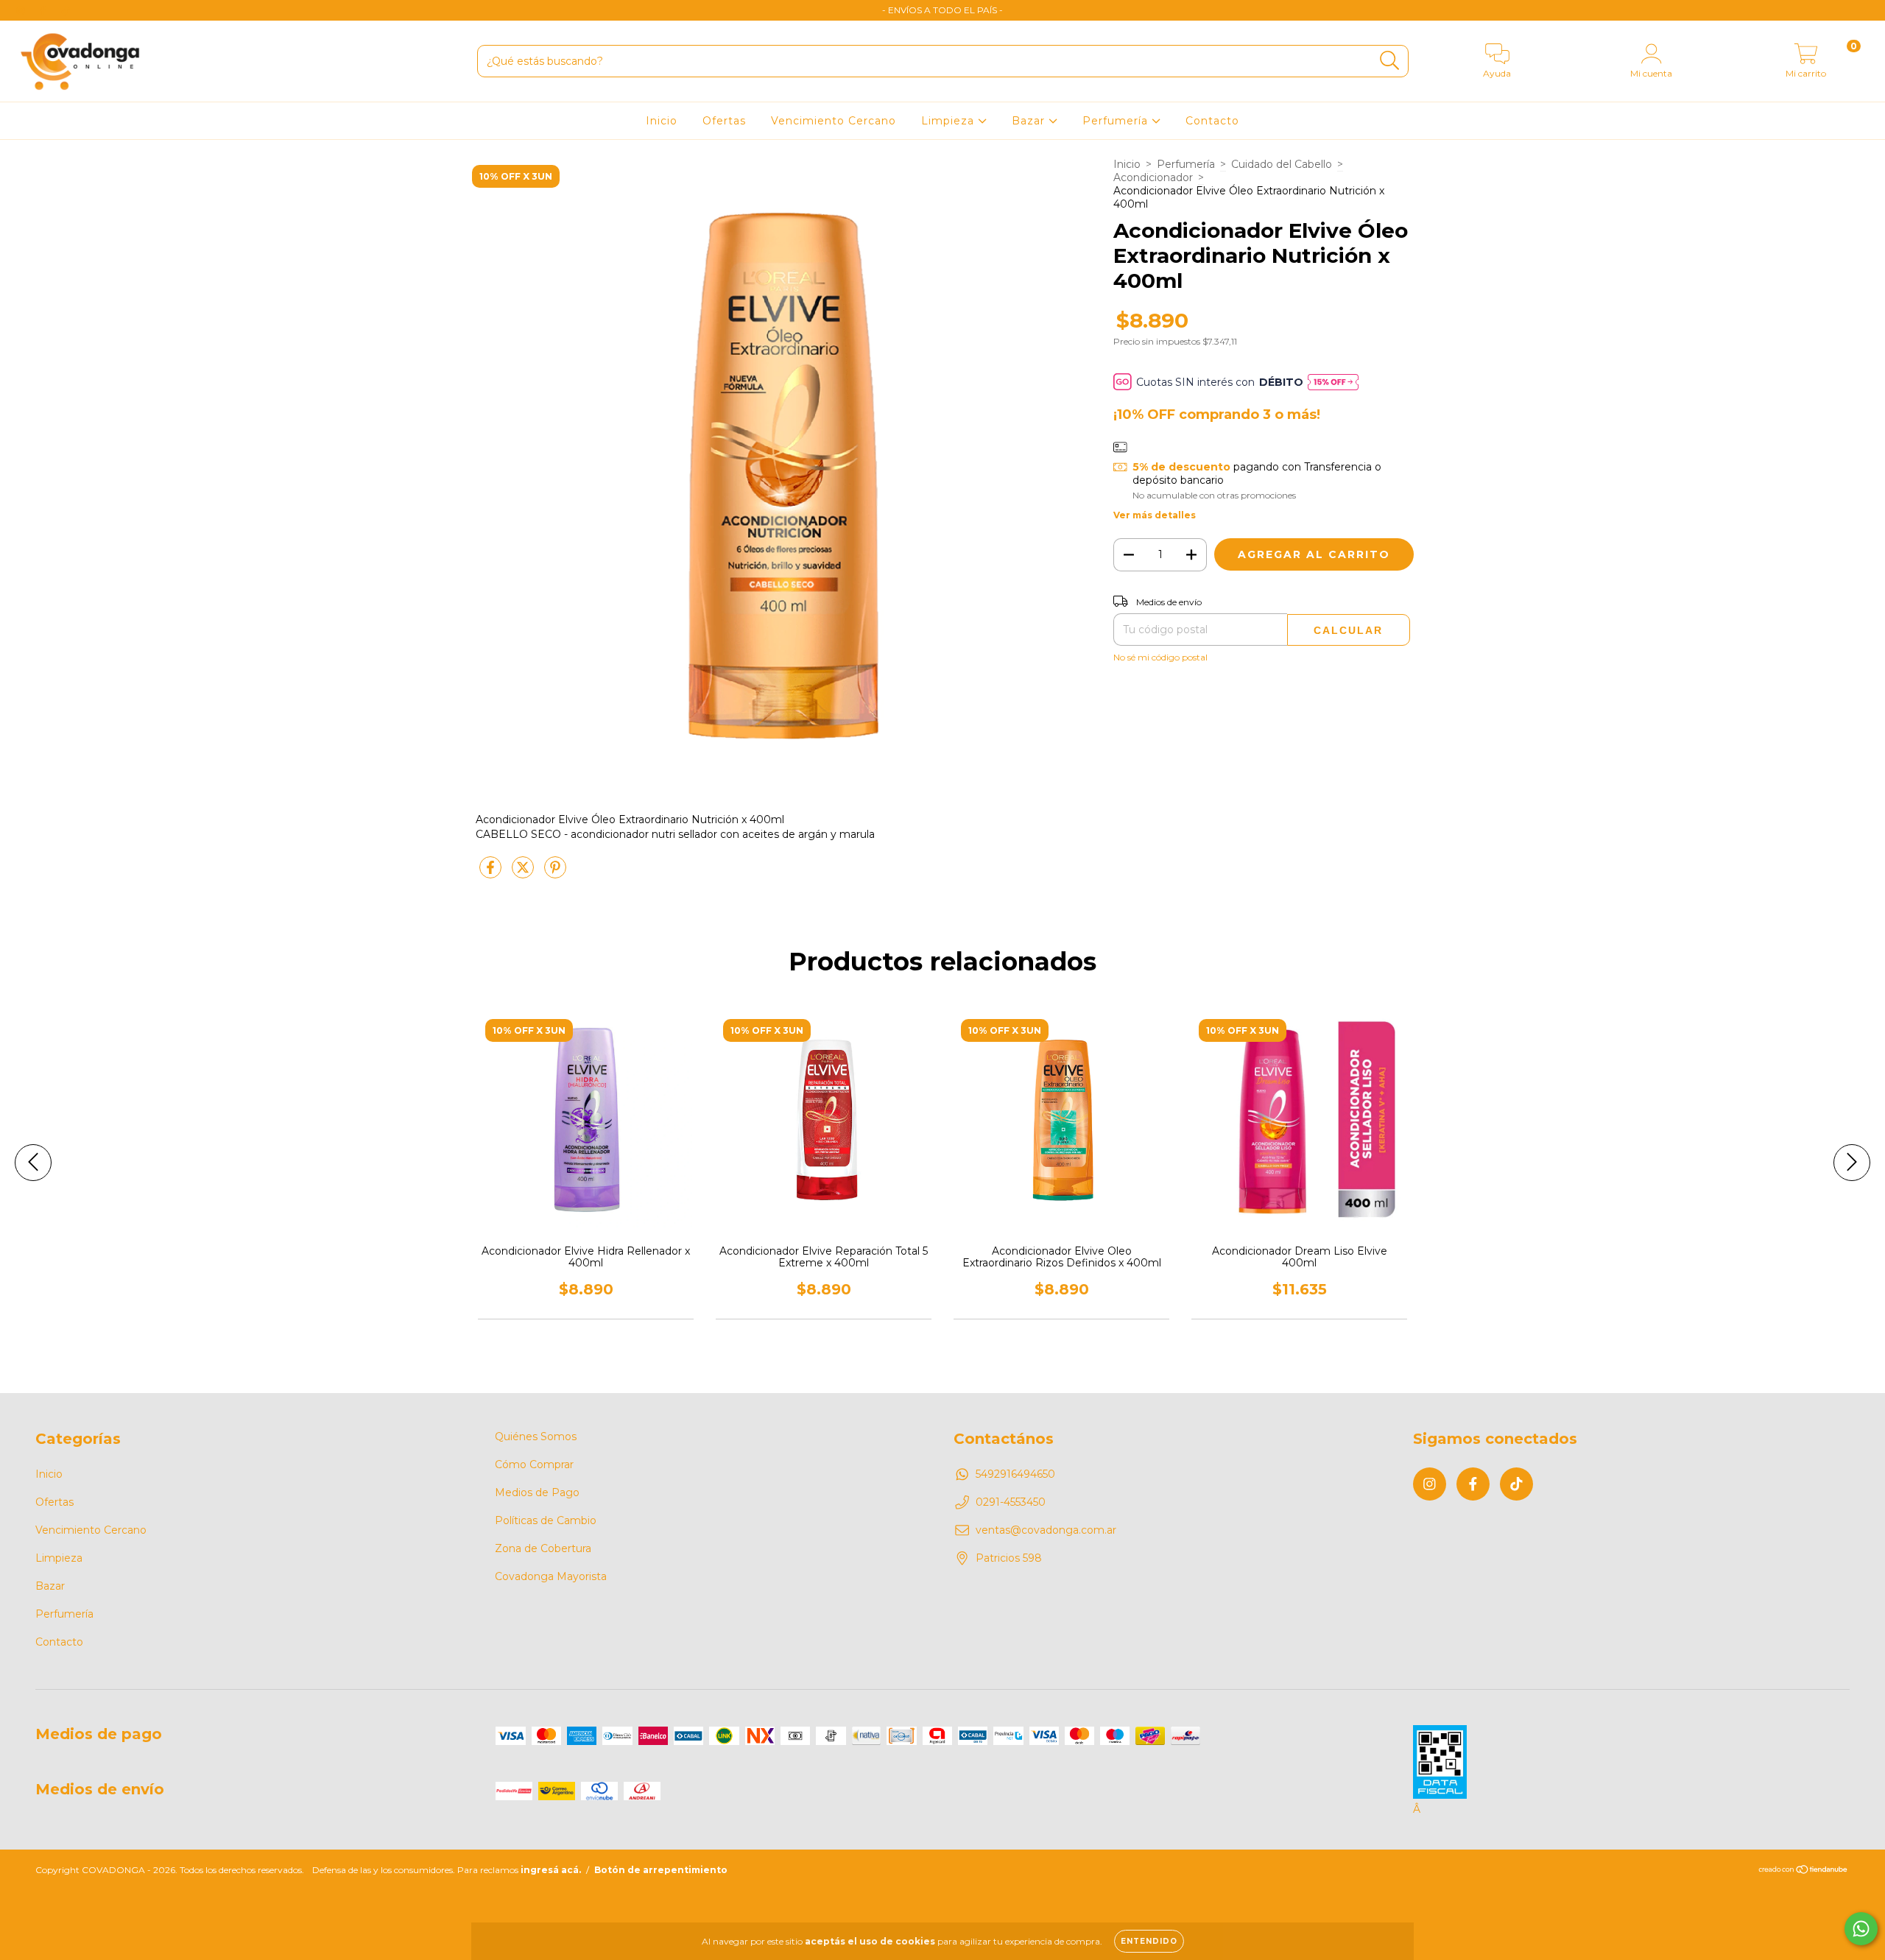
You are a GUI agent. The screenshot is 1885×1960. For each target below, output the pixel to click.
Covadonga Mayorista (551, 1576)
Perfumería (1117, 121)
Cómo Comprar (534, 1464)
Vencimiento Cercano (834, 121)
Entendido (1149, 1941)
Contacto (1212, 121)
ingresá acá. (551, 1870)
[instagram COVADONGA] (22, 10)
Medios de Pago (537, 1492)
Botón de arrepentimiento (661, 1870)
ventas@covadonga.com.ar (1046, 1530)
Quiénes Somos (536, 1436)
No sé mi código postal (1160, 657)
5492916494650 (1015, 1474)
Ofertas (724, 121)
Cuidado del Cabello (1282, 164)
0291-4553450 (1011, 1502)
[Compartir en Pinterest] (555, 873)
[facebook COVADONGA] (44, 10)
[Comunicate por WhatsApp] (1861, 1929)
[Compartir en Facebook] (492, 873)
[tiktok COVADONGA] (66, 10)
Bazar (1030, 121)
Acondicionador (1153, 177)
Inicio (662, 121)
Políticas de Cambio (546, 1520)
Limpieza (949, 121)
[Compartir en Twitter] (524, 873)
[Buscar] (1390, 61)
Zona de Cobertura (543, 1548)
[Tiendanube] (1804, 1871)
